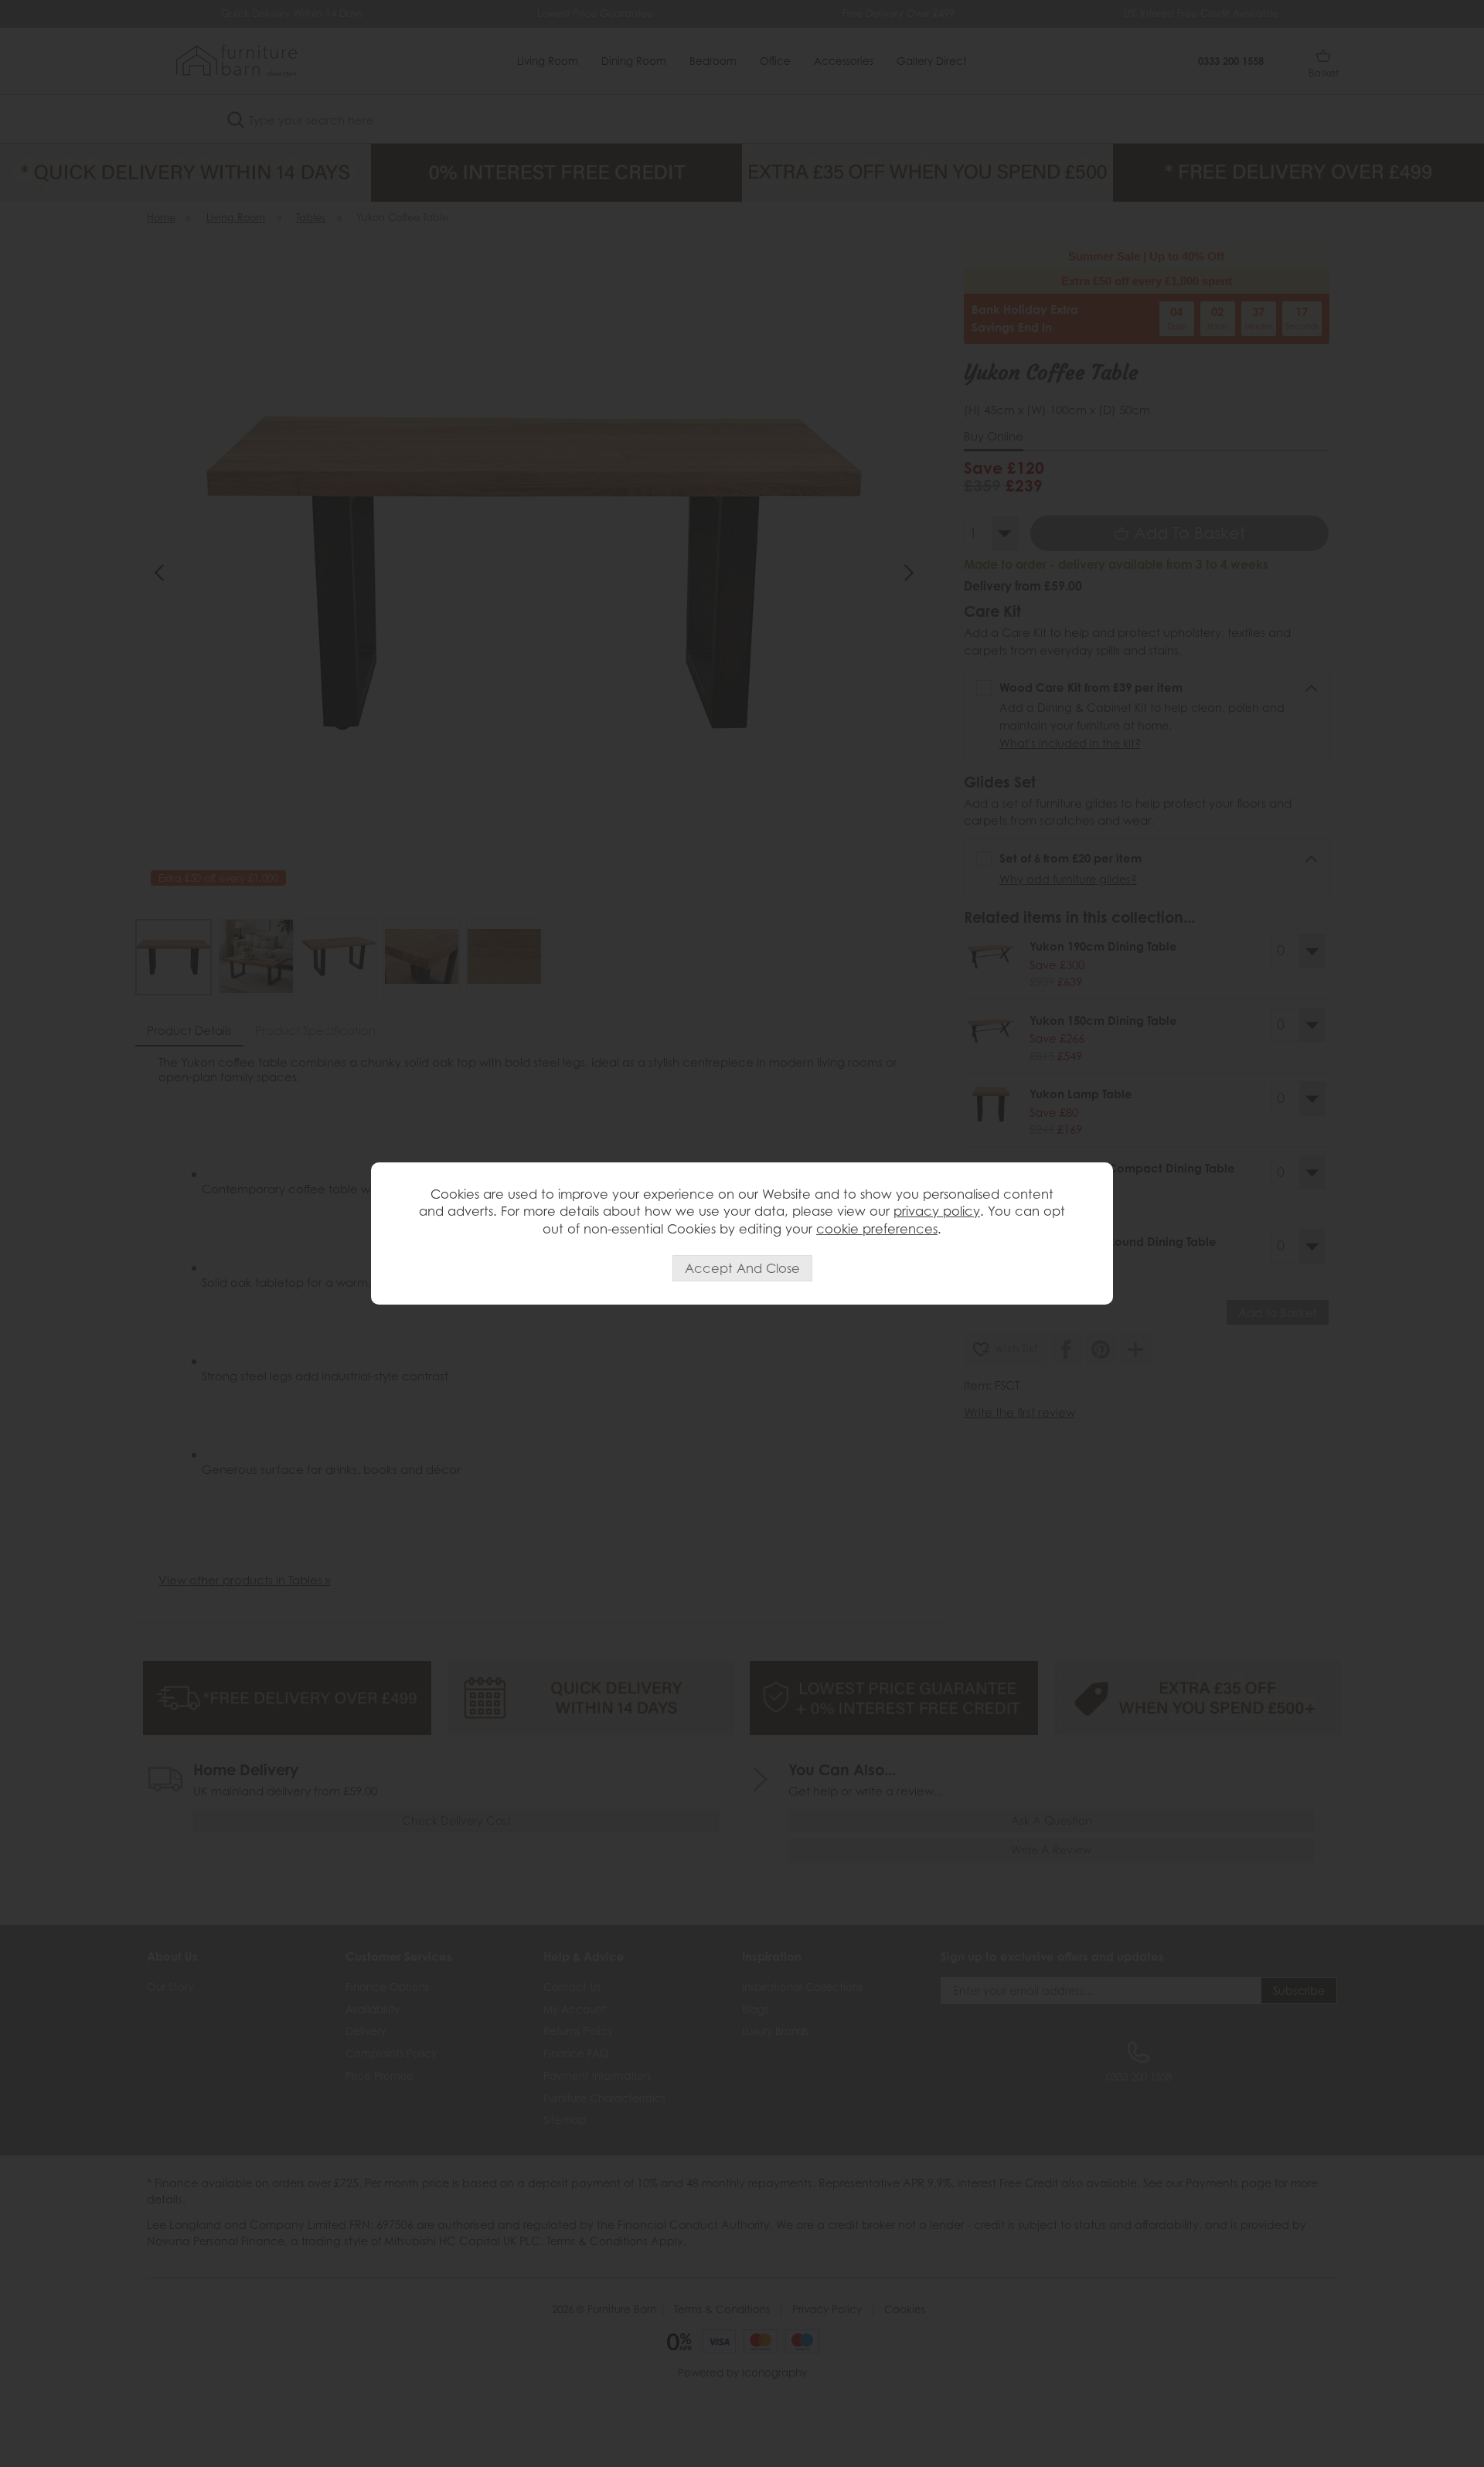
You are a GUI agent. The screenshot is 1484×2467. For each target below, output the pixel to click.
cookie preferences (877, 1229)
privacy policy (937, 1211)
